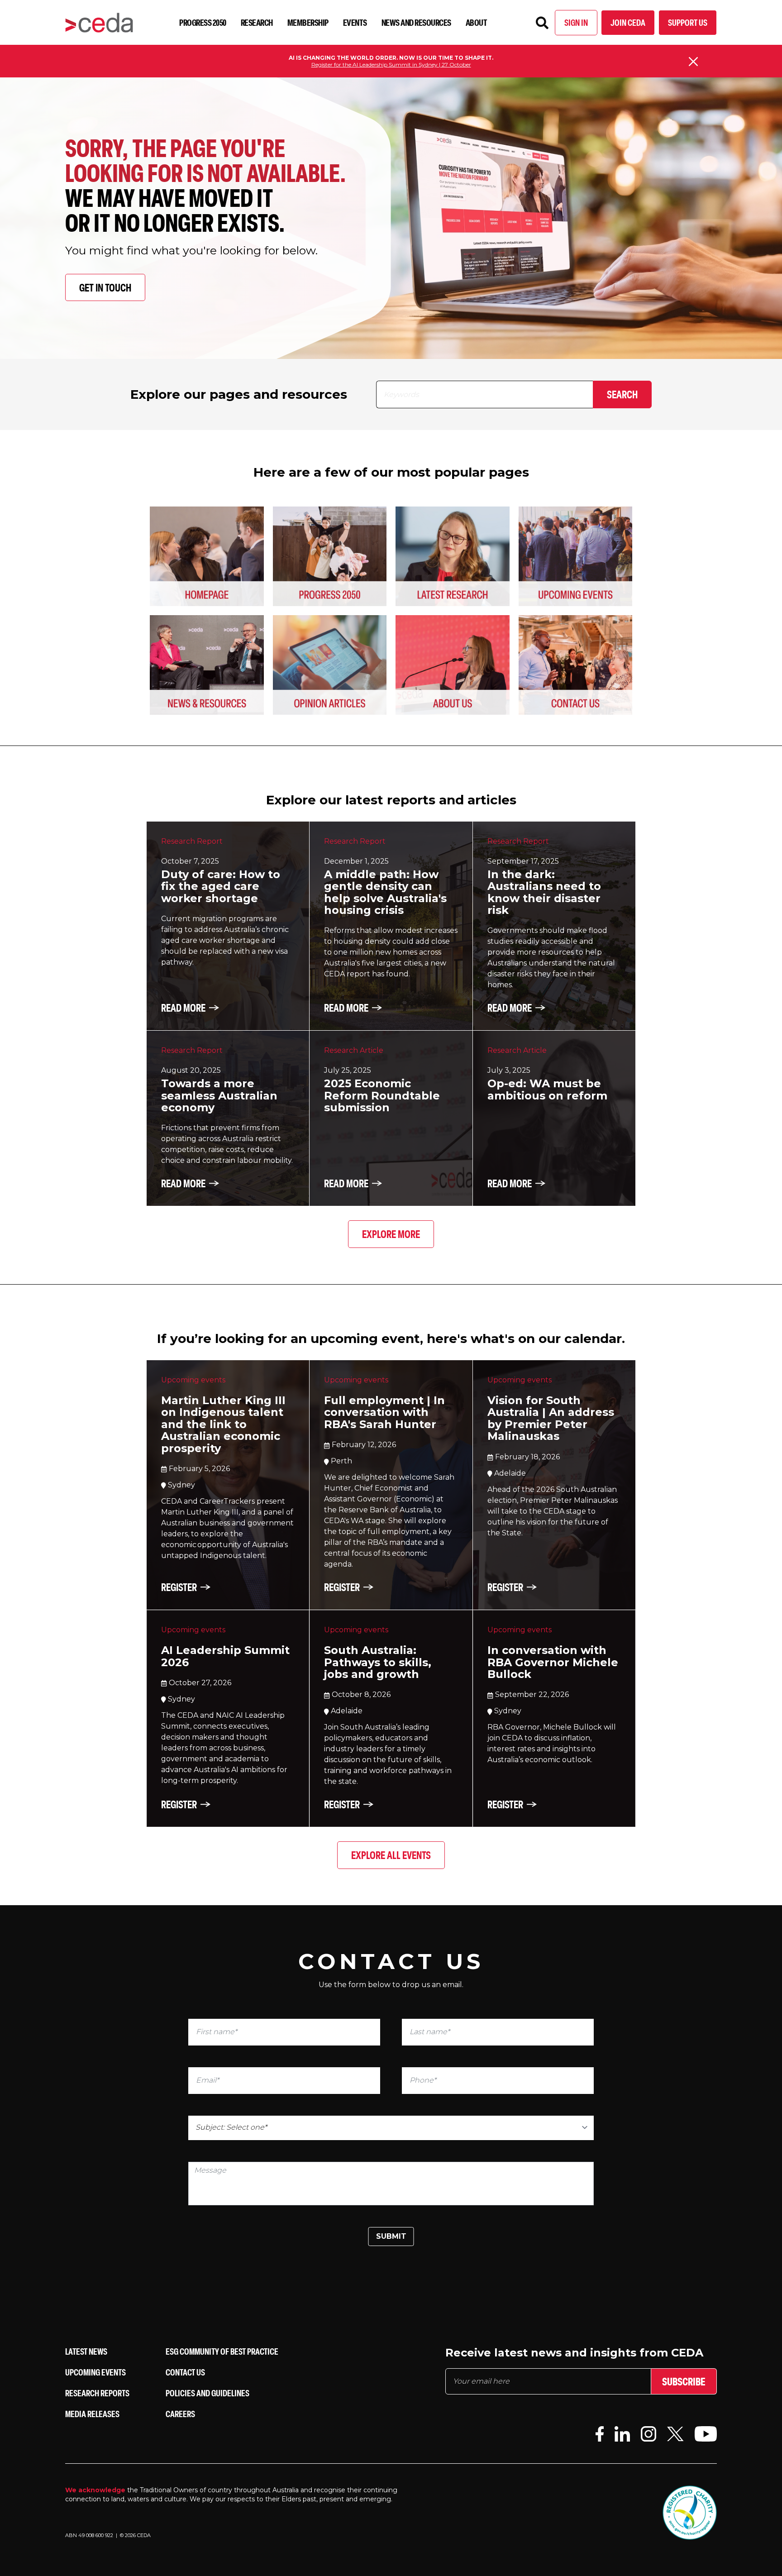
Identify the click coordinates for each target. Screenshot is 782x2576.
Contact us (185, 2372)
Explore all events (391, 1855)
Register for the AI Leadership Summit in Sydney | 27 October (391, 65)
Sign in (576, 22)
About (477, 22)
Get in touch (105, 287)
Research (257, 22)
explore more (391, 1234)
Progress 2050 (203, 22)
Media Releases (92, 2414)
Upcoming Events (95, 2372)
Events (355, 22)
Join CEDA (628, 22)
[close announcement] (693, 62)
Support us (688, 22)
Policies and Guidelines (207, 2393)
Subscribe (684, 2381)
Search (622, 394)
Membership (308, 22)
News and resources (416, 22)
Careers (180, 2414)
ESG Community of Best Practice (222, 2351)
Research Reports (97, 2393)
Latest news (86, 2351)
